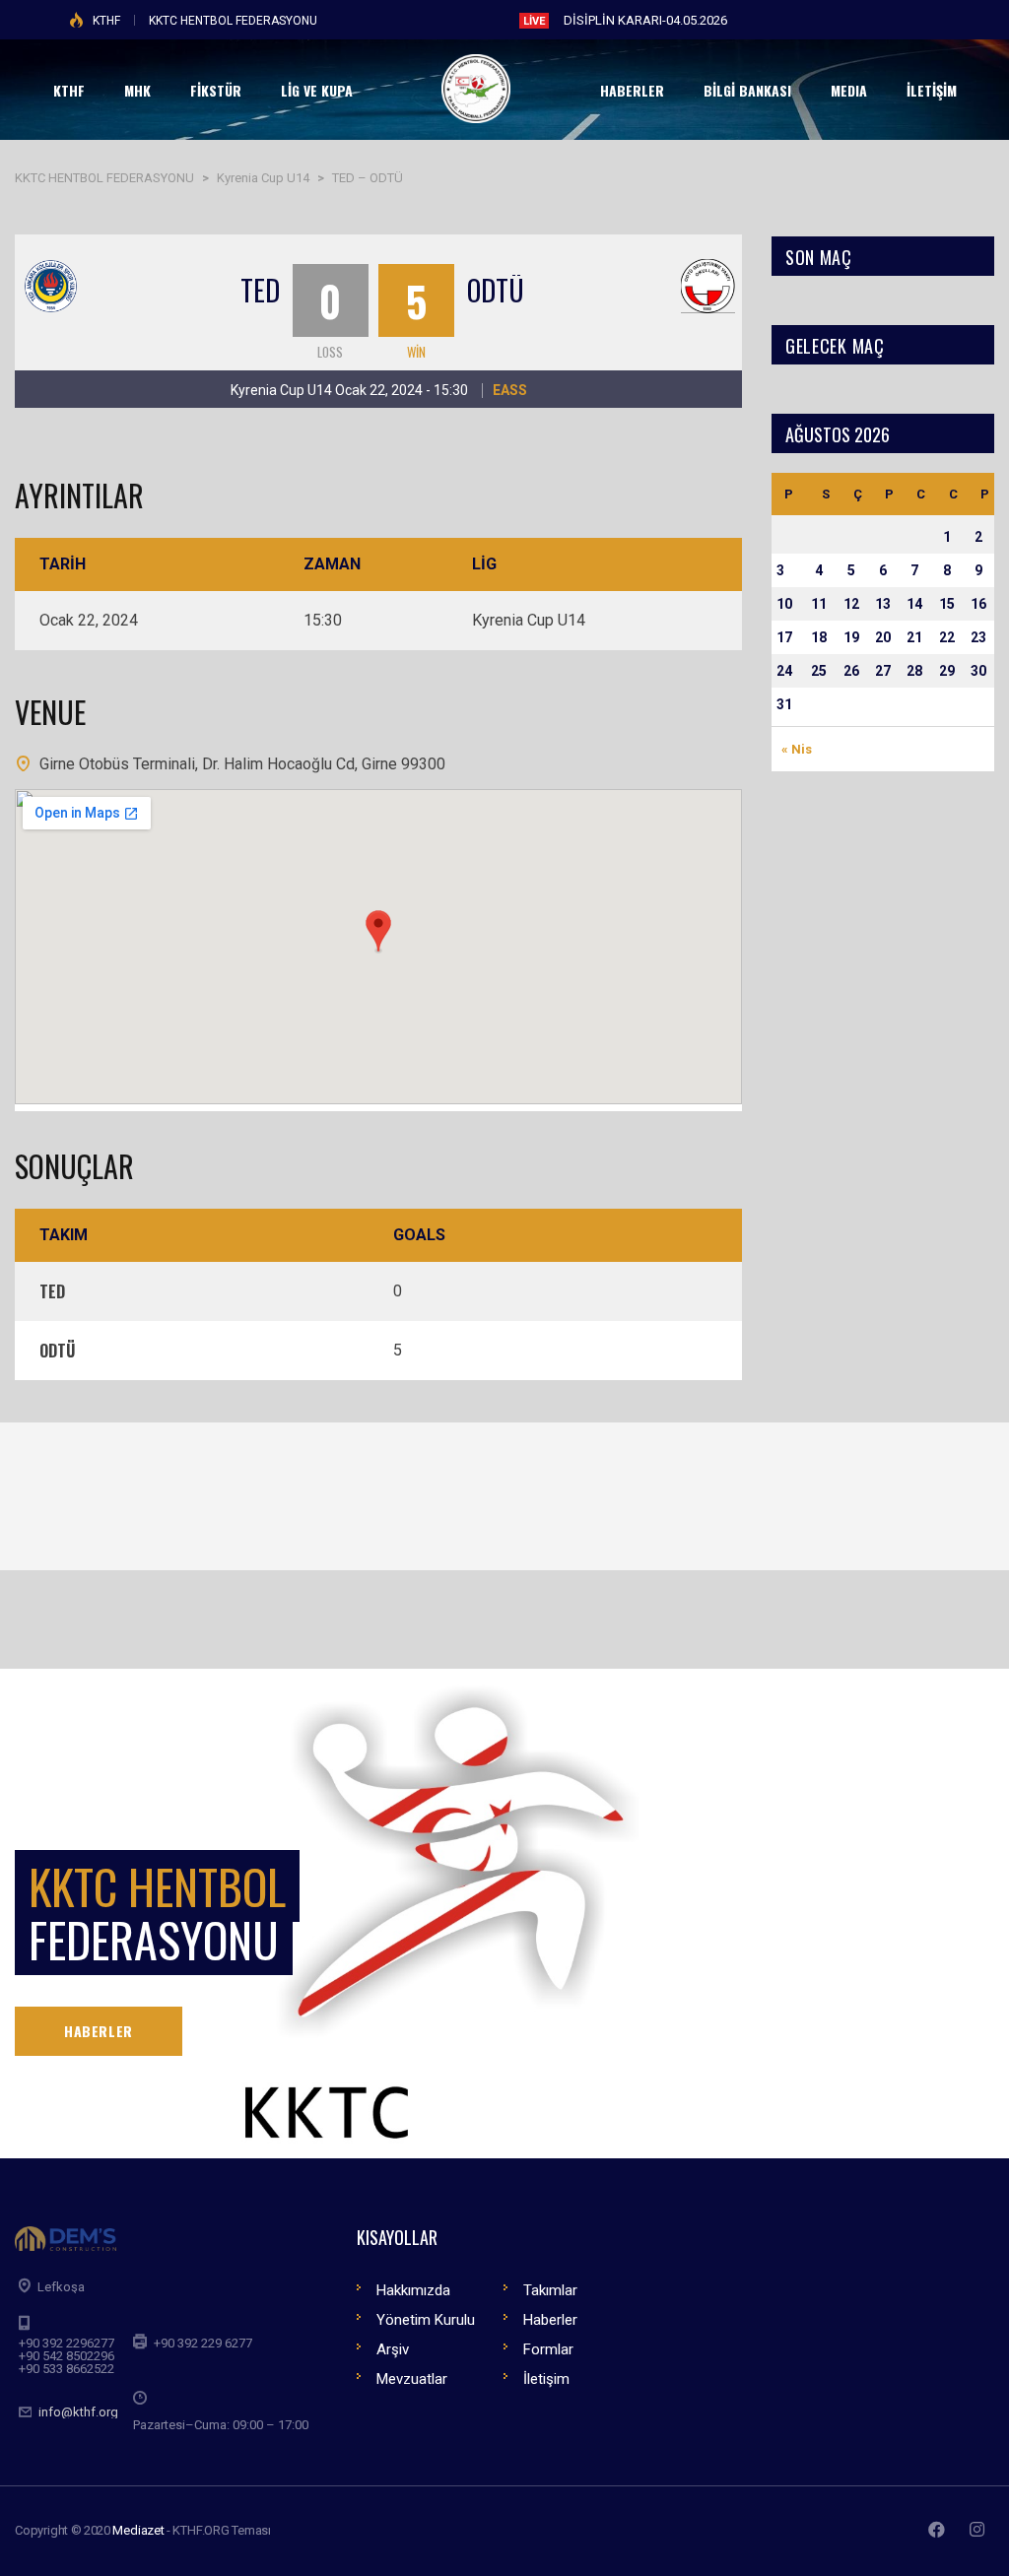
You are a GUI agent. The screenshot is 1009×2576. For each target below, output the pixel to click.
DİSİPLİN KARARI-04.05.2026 (645, 20)
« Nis (797, 749)
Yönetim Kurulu (426, 2320)
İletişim (546, 2379)
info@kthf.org (78, 2412)
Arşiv (393, 2349)
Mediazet (138, 2530)
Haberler (550, 2320)
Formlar (548, 2349)
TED (260, 290)
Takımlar (550, 2290)
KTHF (106, 21)
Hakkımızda (413, 2290)
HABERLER (99, 2031)
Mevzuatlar (412, 2379)
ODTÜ (496, 290)
